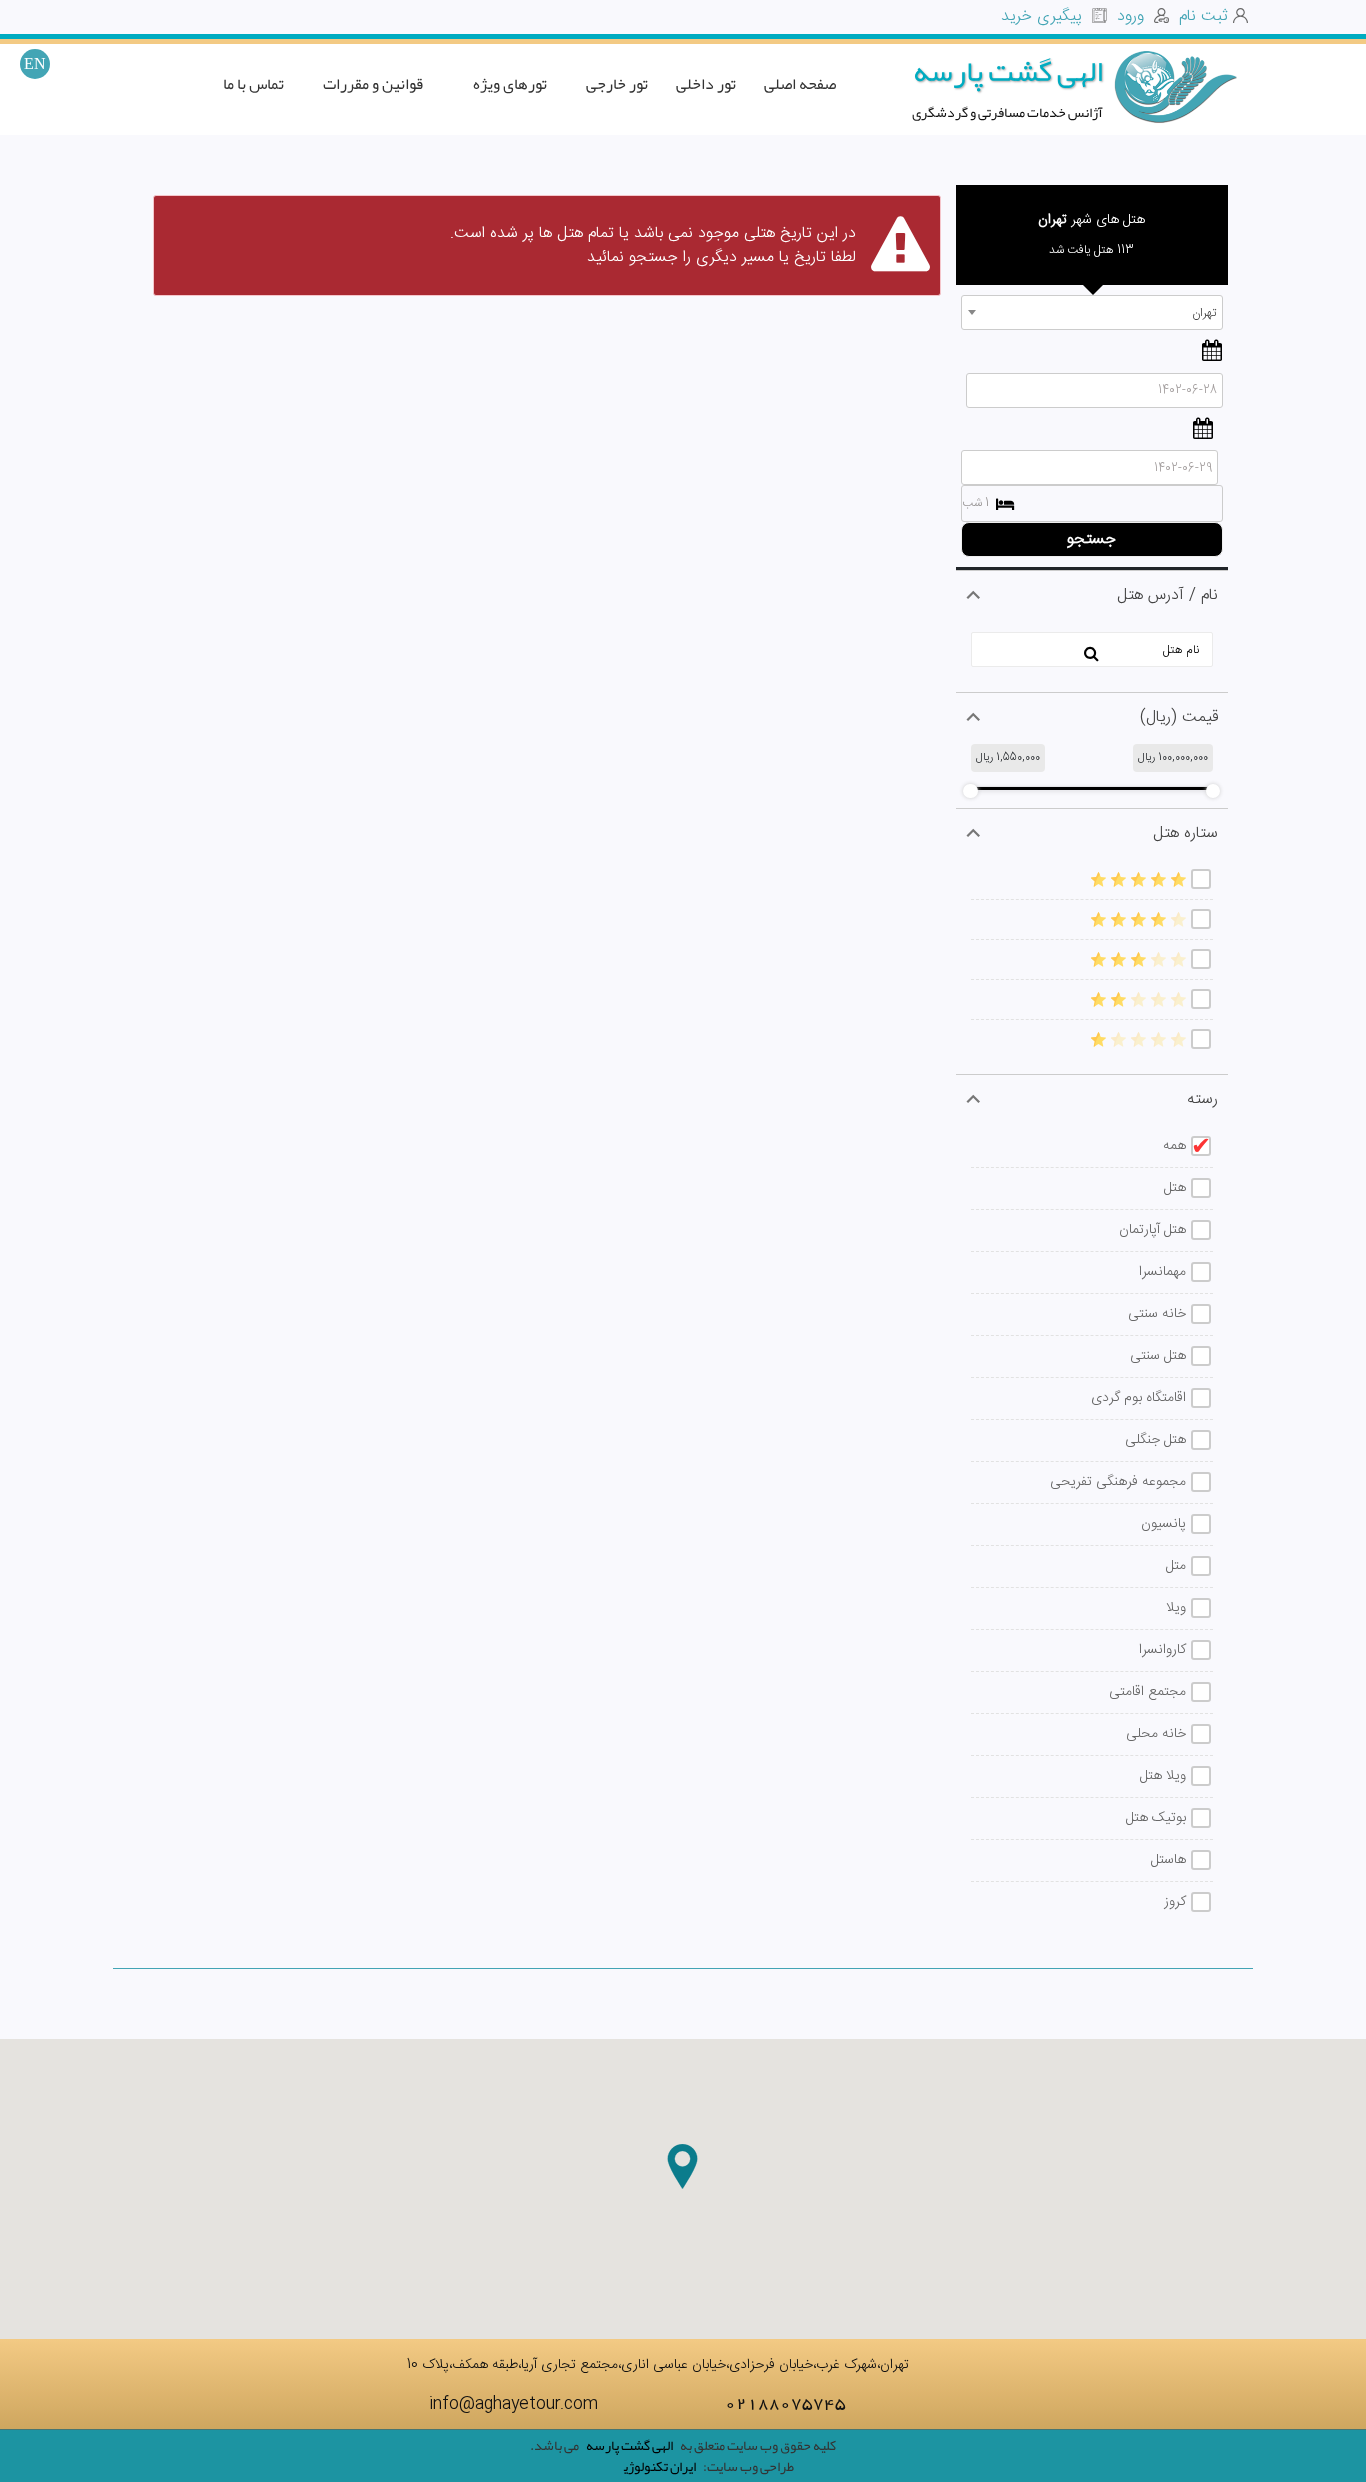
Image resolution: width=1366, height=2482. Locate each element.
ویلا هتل (1163, 1776)
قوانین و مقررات (373, 84)
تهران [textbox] (1204, 313)
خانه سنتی (1157, 1314)
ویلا (1176, 1608)
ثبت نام (1203, 16)
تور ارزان (581, 2470)
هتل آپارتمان (1152, 1230)
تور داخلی (706, 84)
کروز (1175, 1902)
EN (35, 63)
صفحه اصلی (800, 84)
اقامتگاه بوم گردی (1138, 1398)
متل (1176, 1566)
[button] (682, 2166)
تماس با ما (253, 84)
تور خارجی (617, 84)
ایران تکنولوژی (660, 2466)
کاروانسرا (1162, 1650)
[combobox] (1092, 312)
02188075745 (785, 2402)
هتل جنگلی (1155, 1440)
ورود (1133, 16)
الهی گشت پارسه (1008, 71)
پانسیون (1163, 1524)
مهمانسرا (1162, 1272)
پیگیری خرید (1044, 16)
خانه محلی (1156, 1734)
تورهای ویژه (510, 84)
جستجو (1091, 539)
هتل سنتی (1158, 1356)
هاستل (1168, 1860)
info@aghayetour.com (516, 2404)
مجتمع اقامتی (1147, 1692)
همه (1174, 1146)
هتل (1175, 1188)
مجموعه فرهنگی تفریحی (1118, 1482)
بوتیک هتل (1156, 1818)
